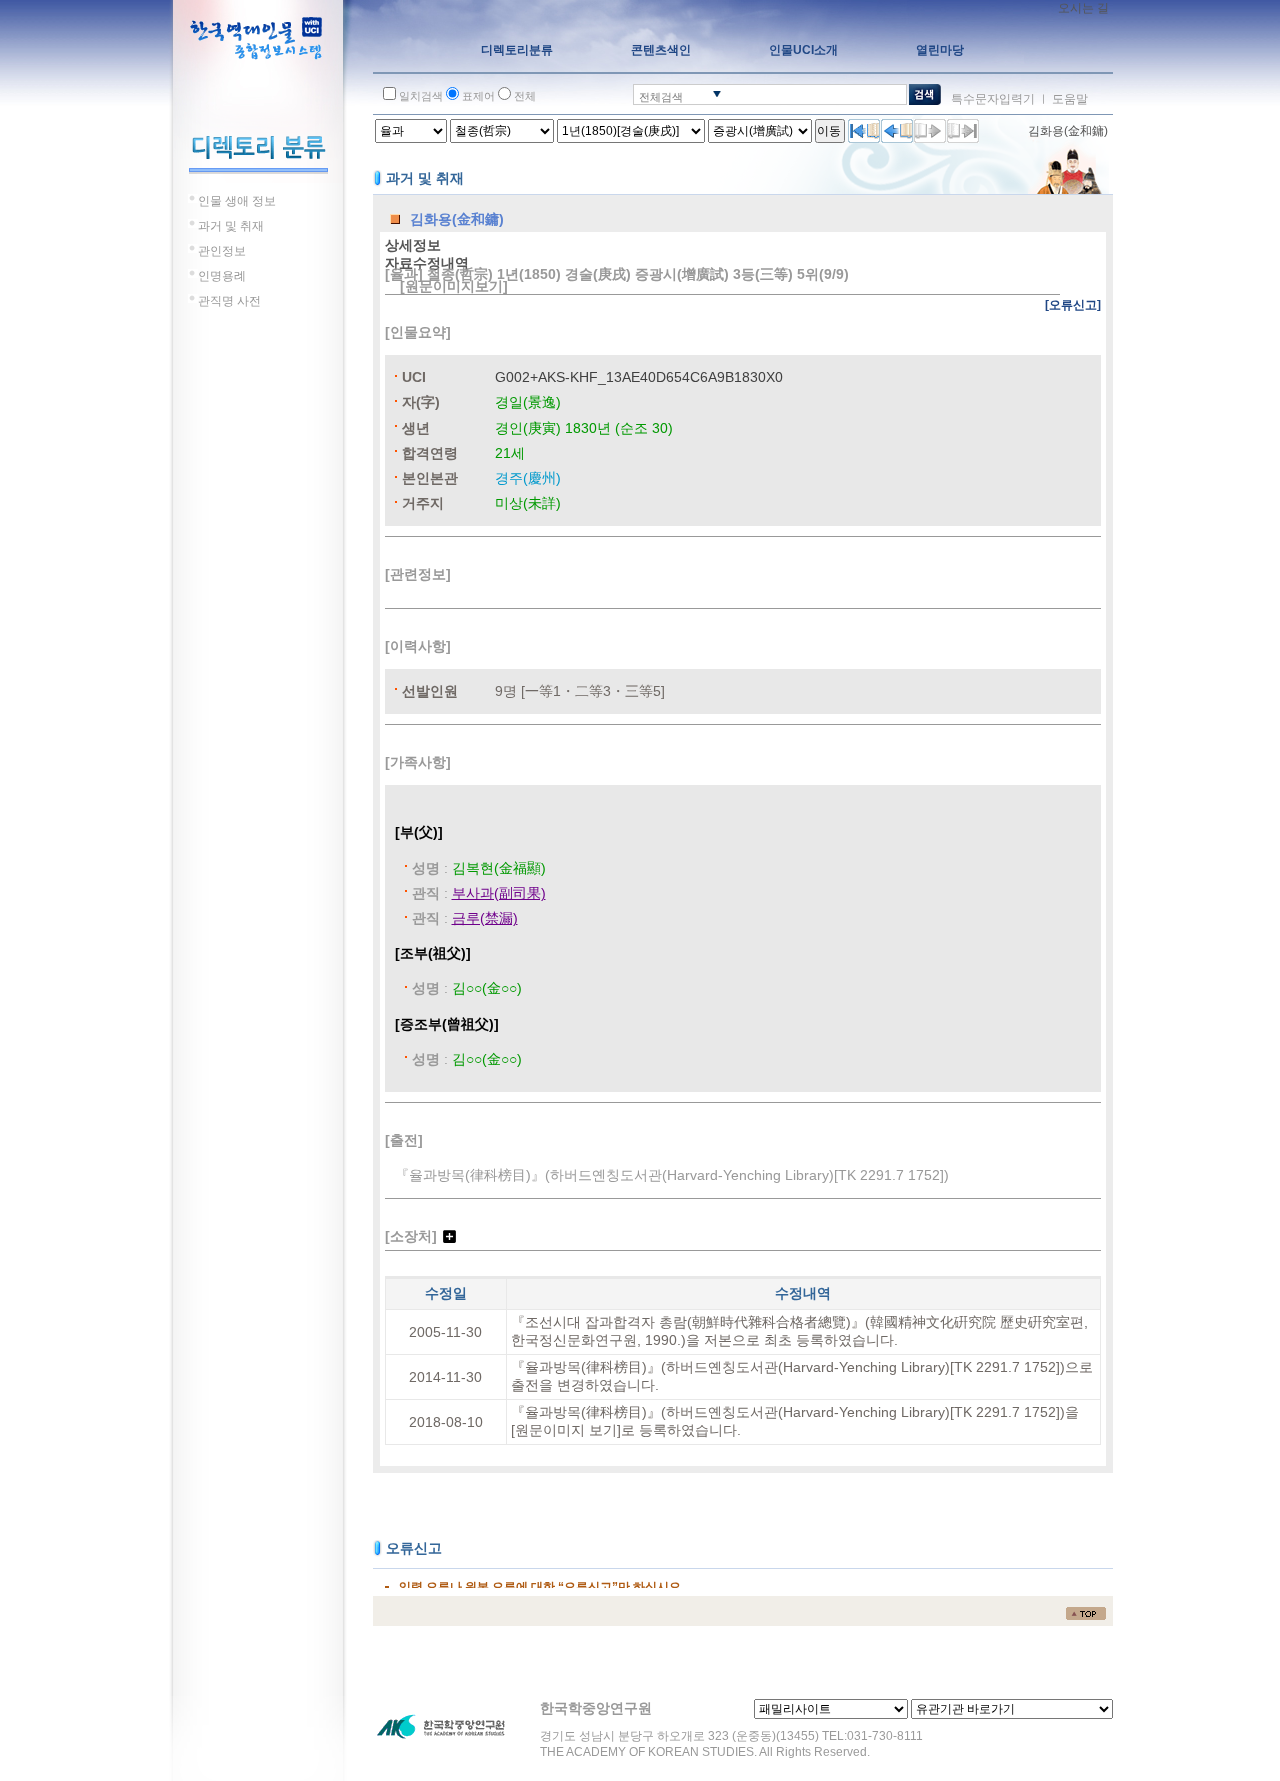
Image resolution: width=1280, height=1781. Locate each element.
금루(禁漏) (485, 918)
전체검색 (661, 97)
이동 (829, 131)
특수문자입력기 (993, 99)
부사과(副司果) (499, 893)
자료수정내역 (427, 263)
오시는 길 (1083, 8)
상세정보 (413, 245)
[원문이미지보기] (454, 286)
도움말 (1070, 99)
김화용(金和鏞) (1068, 131)
